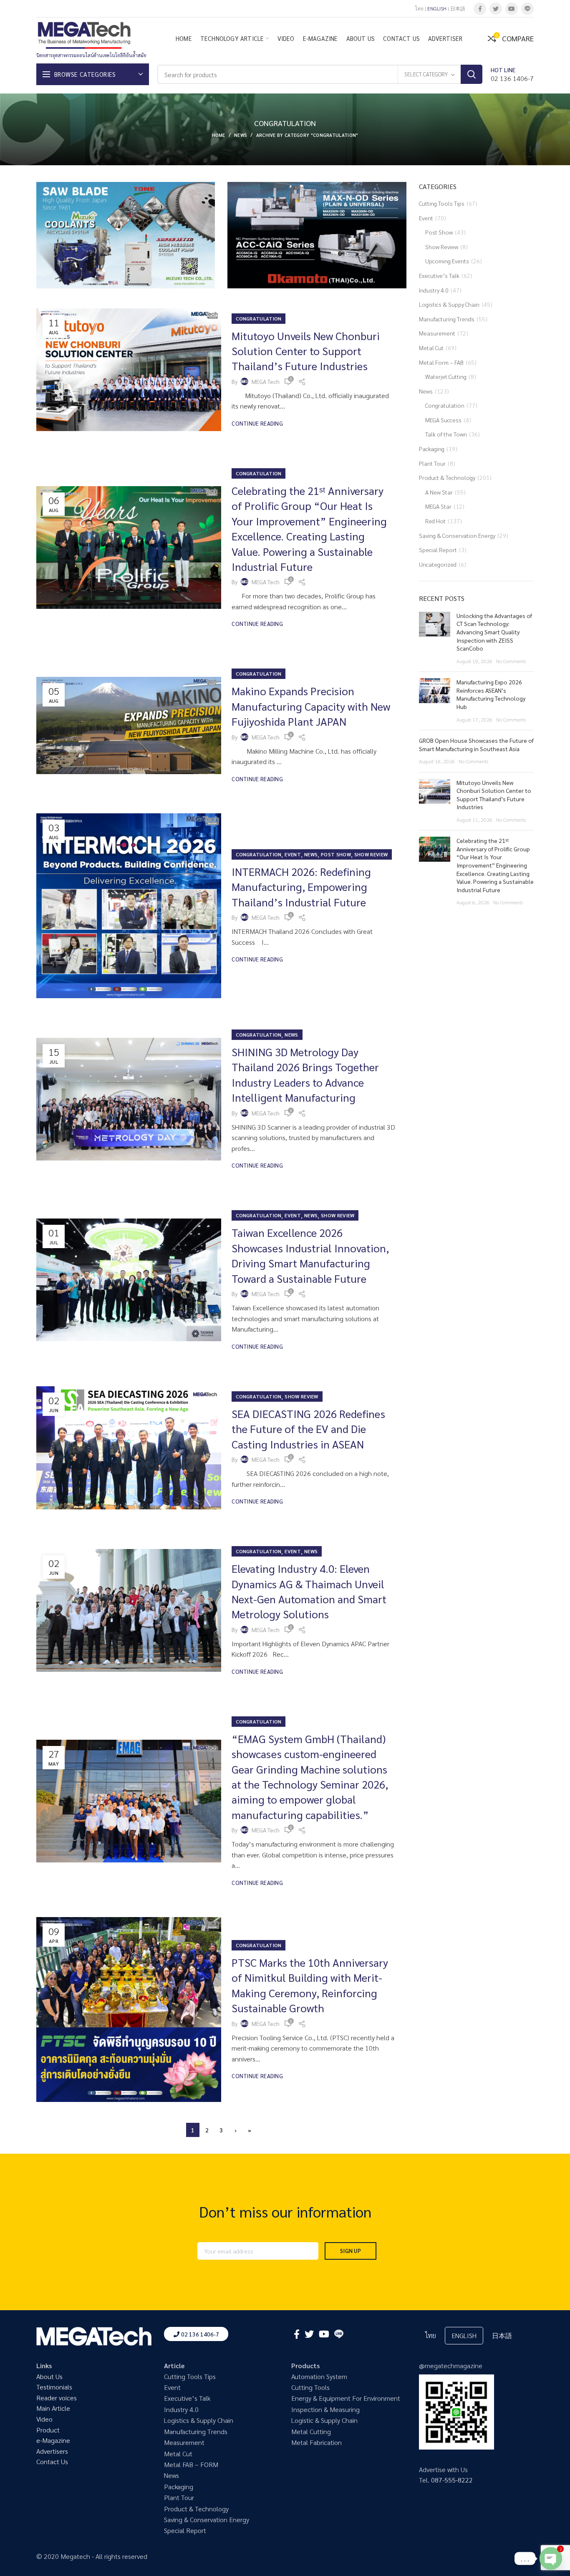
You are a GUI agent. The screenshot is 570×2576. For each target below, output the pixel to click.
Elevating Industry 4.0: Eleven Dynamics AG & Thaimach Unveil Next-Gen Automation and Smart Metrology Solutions (309, 1591)
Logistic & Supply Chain (324, 2420)
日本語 (458, 8)
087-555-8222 (452, 2480)
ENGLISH (437, 8)
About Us (49, 2376)
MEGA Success (443, 420)
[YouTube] (512, 9)
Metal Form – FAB (441, 362)
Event (293, 854)
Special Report (438, 550)
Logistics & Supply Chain (199, 2420)
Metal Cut (431, 348)
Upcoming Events (447, 261)
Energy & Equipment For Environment (346, 2398)
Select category (426, 74)
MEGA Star (438, 506)
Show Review (371, 854)
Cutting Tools (310, 2387)
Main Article (53, 2408)
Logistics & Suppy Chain (449, 304)
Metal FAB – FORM (191, 2464)
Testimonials (54, 2387)
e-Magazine (53, 2440)
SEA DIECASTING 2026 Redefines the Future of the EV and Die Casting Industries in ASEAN (308, 1429)
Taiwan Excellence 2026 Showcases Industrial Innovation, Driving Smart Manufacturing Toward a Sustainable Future (310, 1255)
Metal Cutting (311, 2431)
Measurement (437, 333)
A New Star (439, 492)
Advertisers (52, 2451)
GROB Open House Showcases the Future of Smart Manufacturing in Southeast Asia (476, 744)
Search (472, 74)
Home (219, 135)
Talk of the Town (446, 434)
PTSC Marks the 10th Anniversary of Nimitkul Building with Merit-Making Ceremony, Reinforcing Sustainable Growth (310, 1985)
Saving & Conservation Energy (457, 535)
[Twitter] (496, 9)
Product (48, 2430)
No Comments (511, 661)
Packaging (432, 449)
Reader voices (57, 2398)
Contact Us (52, 2461)
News (241, 135)
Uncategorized (438, 564)
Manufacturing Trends (447, 319)
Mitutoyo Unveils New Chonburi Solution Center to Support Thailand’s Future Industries (306, 351)
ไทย (419, 8)
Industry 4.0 (434, 290)
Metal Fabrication (317, 2442)
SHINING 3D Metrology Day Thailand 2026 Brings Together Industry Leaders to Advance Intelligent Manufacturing (305, 1074)
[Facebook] (480, 9)
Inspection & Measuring (325, 2409)
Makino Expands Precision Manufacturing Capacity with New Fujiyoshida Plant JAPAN (311, 706)
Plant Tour (432, 463)
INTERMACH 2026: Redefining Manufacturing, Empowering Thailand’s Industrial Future (301, 887)
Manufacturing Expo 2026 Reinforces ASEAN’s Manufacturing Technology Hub (491, 694)
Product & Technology (447, 477)
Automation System (319, 2376)
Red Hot (435, 521)
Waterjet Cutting (446, 376)
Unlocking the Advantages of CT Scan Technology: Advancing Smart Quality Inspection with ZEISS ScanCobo (494, 632)
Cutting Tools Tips (442, 203)
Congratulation (259, 318)
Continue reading (257, 423)
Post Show (336, 854)
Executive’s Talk (439, 275)
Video (44, 2419)
